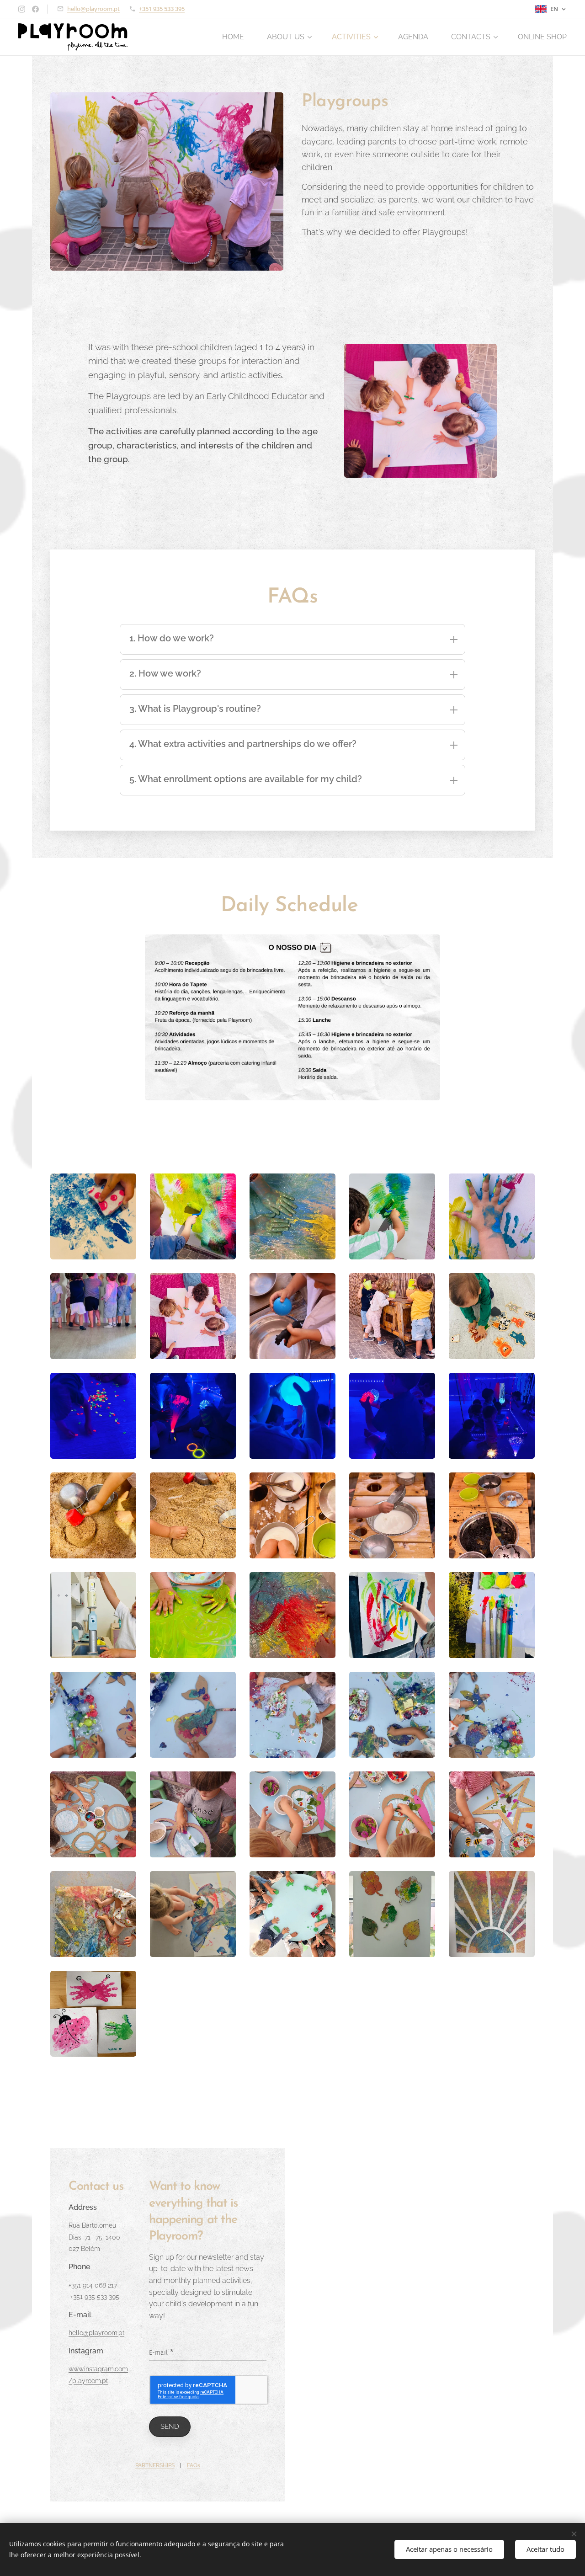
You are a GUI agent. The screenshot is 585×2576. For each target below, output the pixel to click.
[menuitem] (238, 37)
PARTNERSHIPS (155, 2465)
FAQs (194, 2465)
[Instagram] (22, 9)
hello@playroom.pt (93, 9)
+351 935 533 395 (162, 9)
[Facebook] (35, 9)
